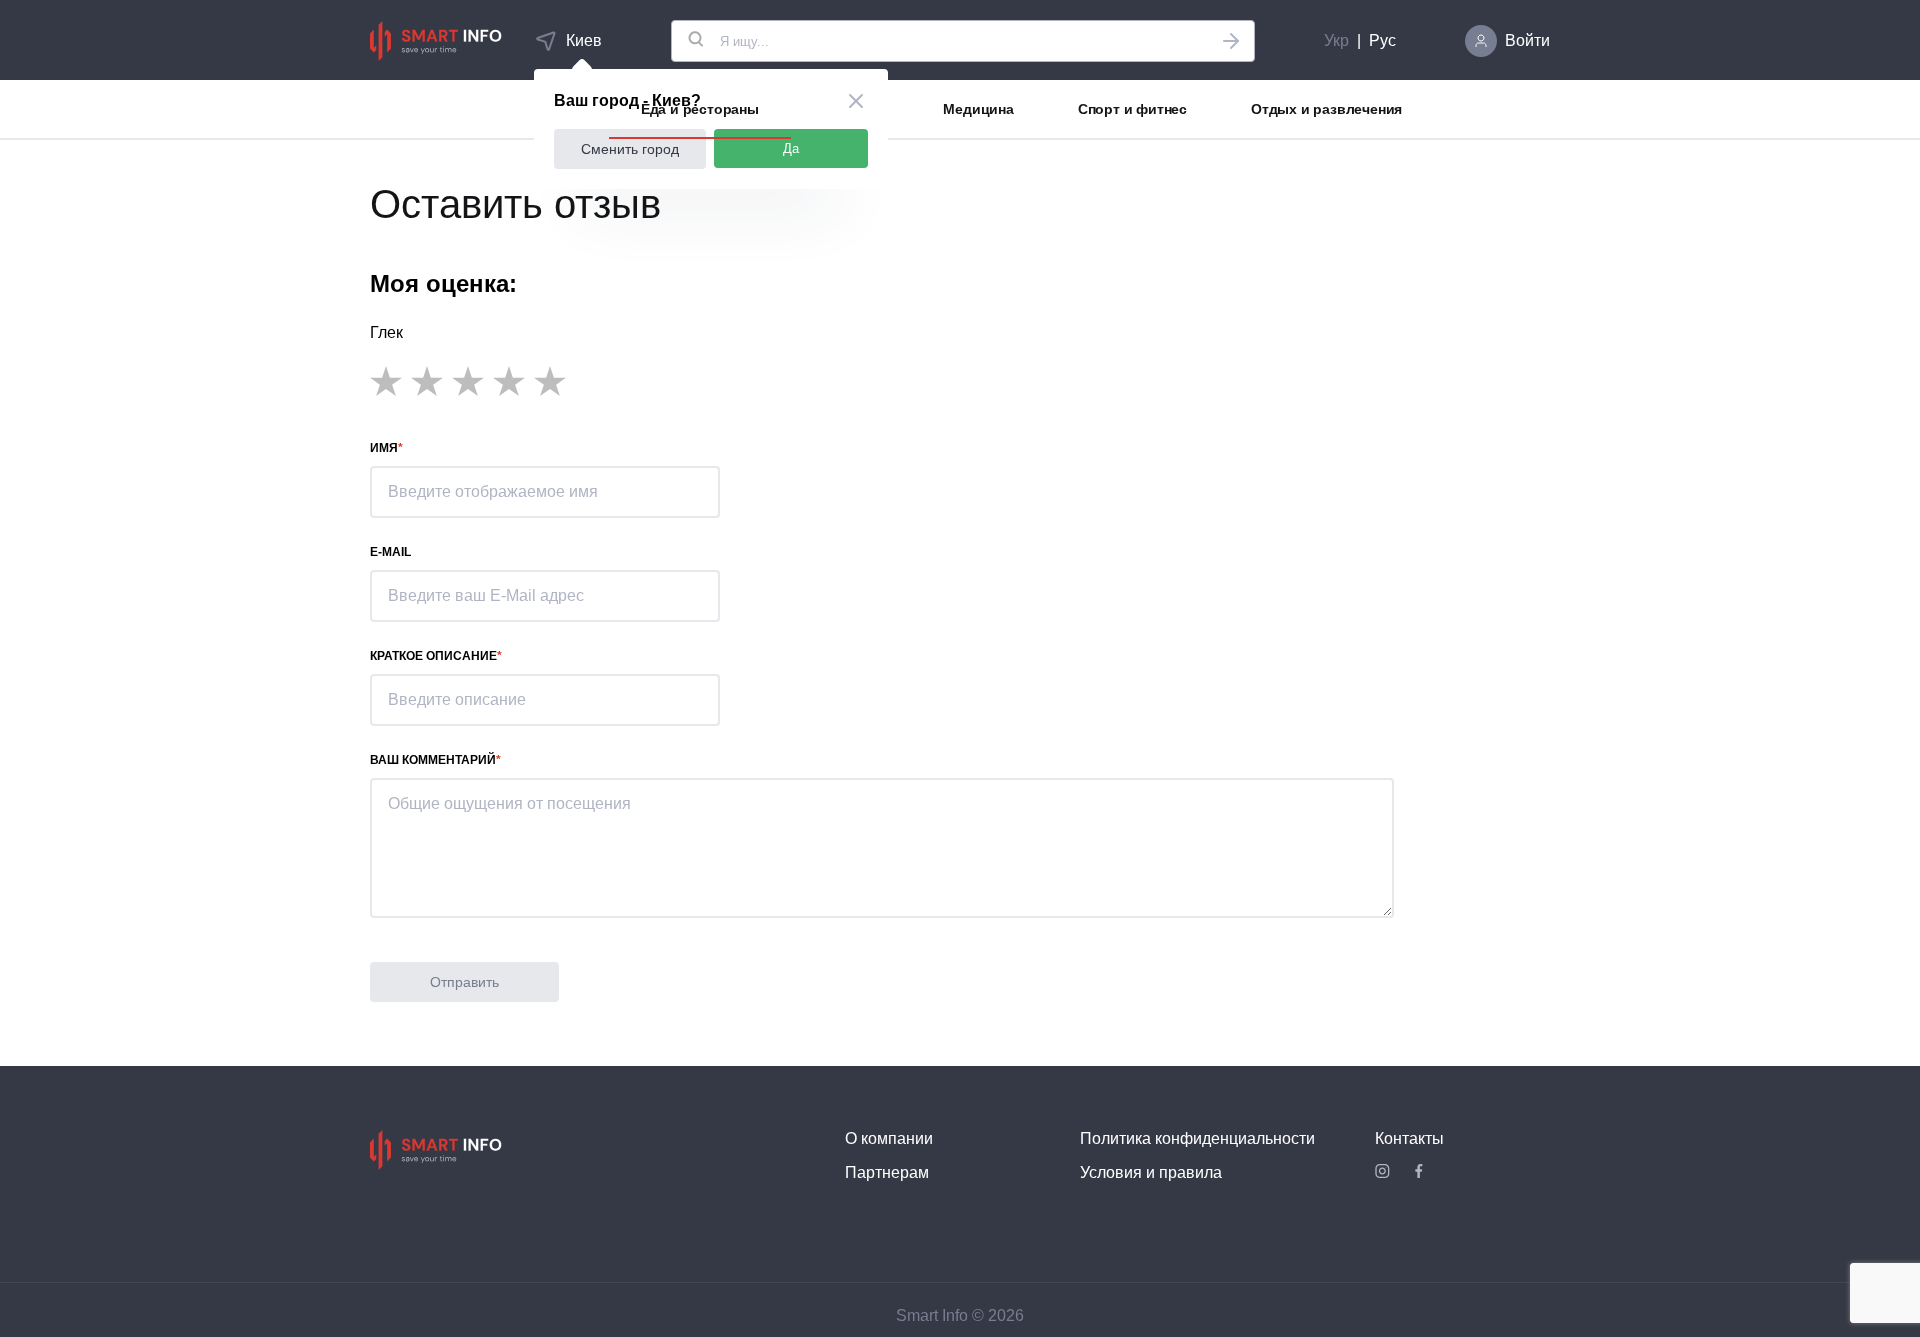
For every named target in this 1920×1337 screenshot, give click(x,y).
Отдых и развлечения (1326, 109)
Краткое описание (433, 656)
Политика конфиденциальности (1197, 1138)
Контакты (1409, 1138)
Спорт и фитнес (1132, 109)
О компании (889, 1138)
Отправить (464, 982)
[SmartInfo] (436, 41)
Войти (1527, 40)
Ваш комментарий (433, 760)
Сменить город (630, 149)
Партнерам (887, 1172)
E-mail (390, 552)
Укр (1336, 40)
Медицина (978, 109)
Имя (384, 448)
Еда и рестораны (700, 109)
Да (791, 148)
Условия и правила (1151, 1172)
